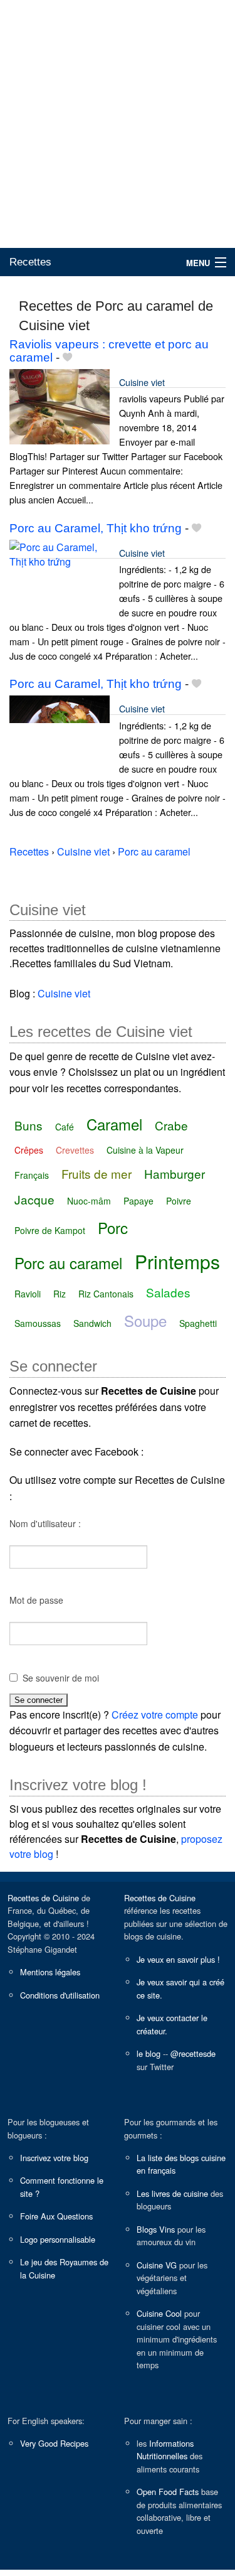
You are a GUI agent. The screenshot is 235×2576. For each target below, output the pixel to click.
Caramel (114, 1124)
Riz (60, 1294)
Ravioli (28, 1294)
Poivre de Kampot (50, 1230)
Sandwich (92, 1323)
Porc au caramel (68, 1263)
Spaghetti (198, 1323)
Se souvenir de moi (61, 1678)
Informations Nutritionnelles (165, 2450)
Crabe (171, 1125)
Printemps (177, 1261)
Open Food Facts (168, 2492)
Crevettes (75, 1150)
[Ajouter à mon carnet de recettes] (67, 357)
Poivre (179, 1201)
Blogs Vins (156, 2229)
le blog (149, 2053)
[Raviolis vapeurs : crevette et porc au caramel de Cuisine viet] (60, 405)
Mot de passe (36, 1600)
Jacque (34, 1199)
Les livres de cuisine (172, 2193)
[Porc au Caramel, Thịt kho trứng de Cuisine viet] (60, 576)
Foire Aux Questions (56, 2216)
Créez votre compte (155, 1715)
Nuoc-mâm (89, 1201)
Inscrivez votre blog (54, 2158)
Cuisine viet (142, 382)
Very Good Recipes (54, 2443)
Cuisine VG (157, 2265)
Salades (168, 1292)
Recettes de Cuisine (43, 1898)
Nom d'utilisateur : (45, 1523)
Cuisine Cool (159, 2313)
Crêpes (29, 1150)
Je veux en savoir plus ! (178, 1959)
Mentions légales (50, 1972)
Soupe (145, 1320)
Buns (29, 1125)
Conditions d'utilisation (60, 1995)
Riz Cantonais (106, 1294)
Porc (113, 1227)
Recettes (30, 262)
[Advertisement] (118, 124)
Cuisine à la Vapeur (145, 1150)
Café (65, 1127)
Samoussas (38, 1323)
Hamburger (175, 1173)
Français (32, 1175)
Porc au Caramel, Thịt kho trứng (96, 528)
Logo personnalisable (58, 2239)
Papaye (138, 1201)
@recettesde (193, 2053)
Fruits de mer (97, 1173)
